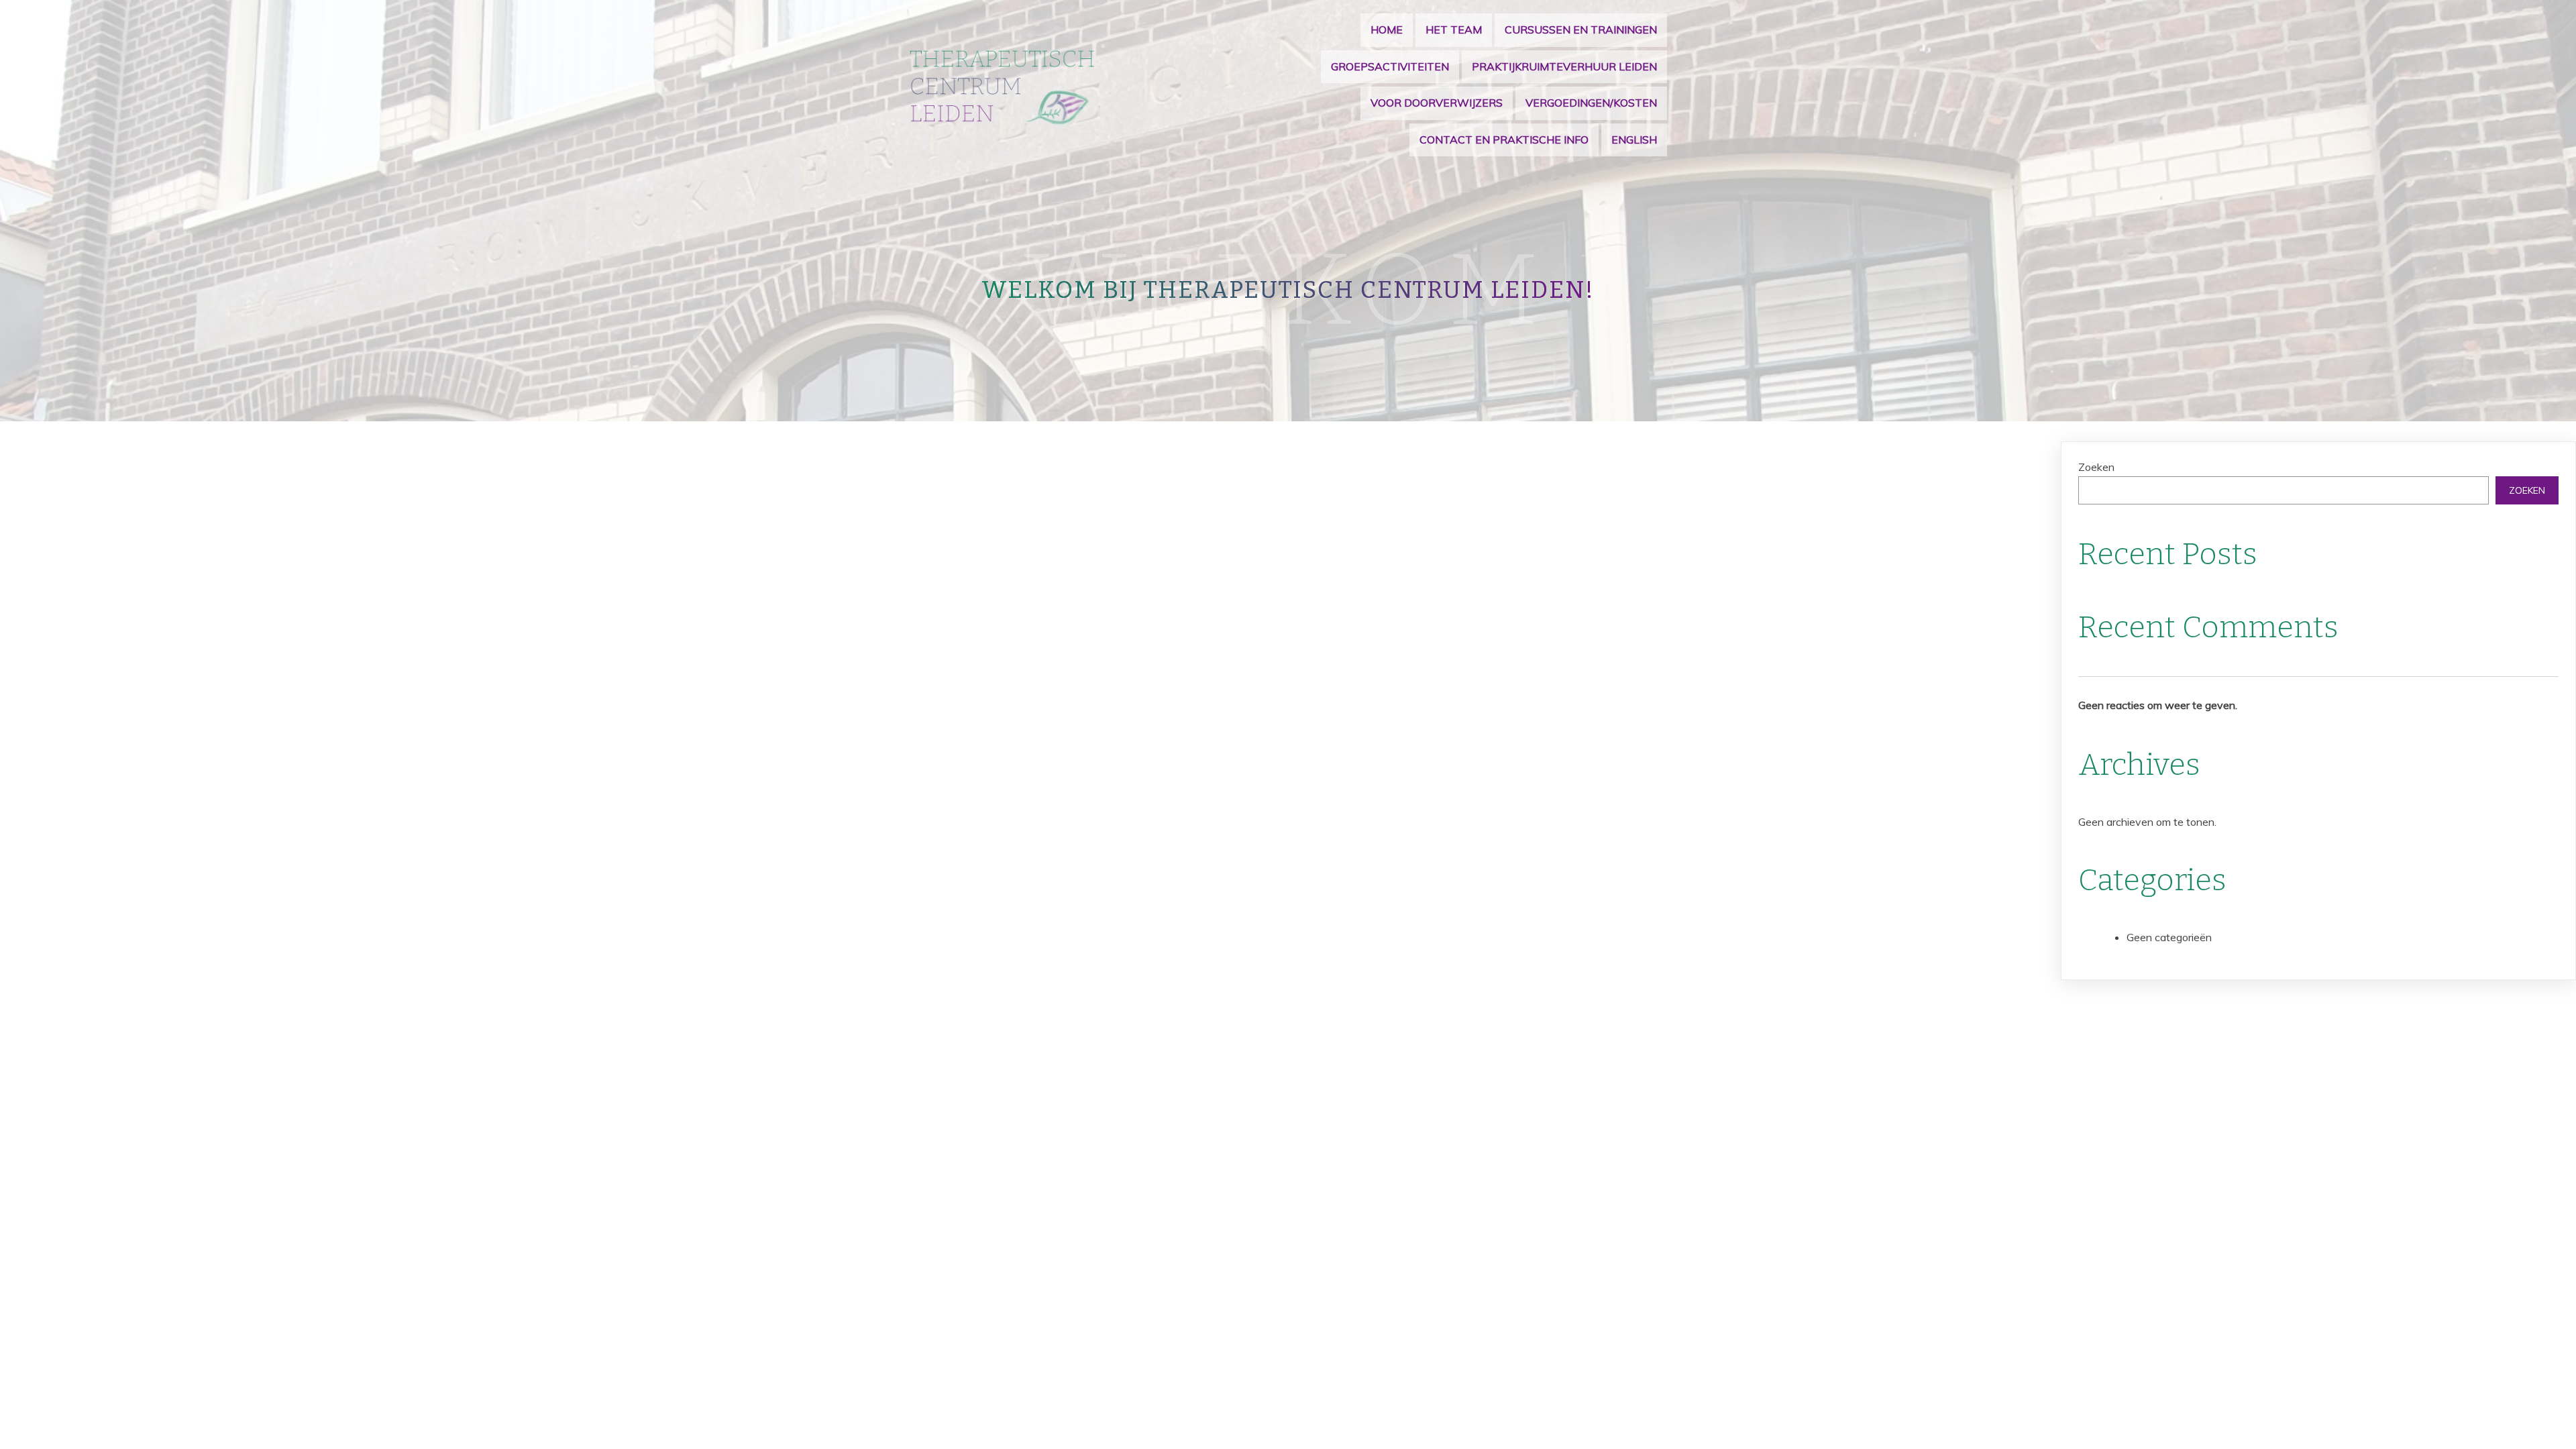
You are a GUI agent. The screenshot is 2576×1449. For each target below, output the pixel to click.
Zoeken (2096, 467)
